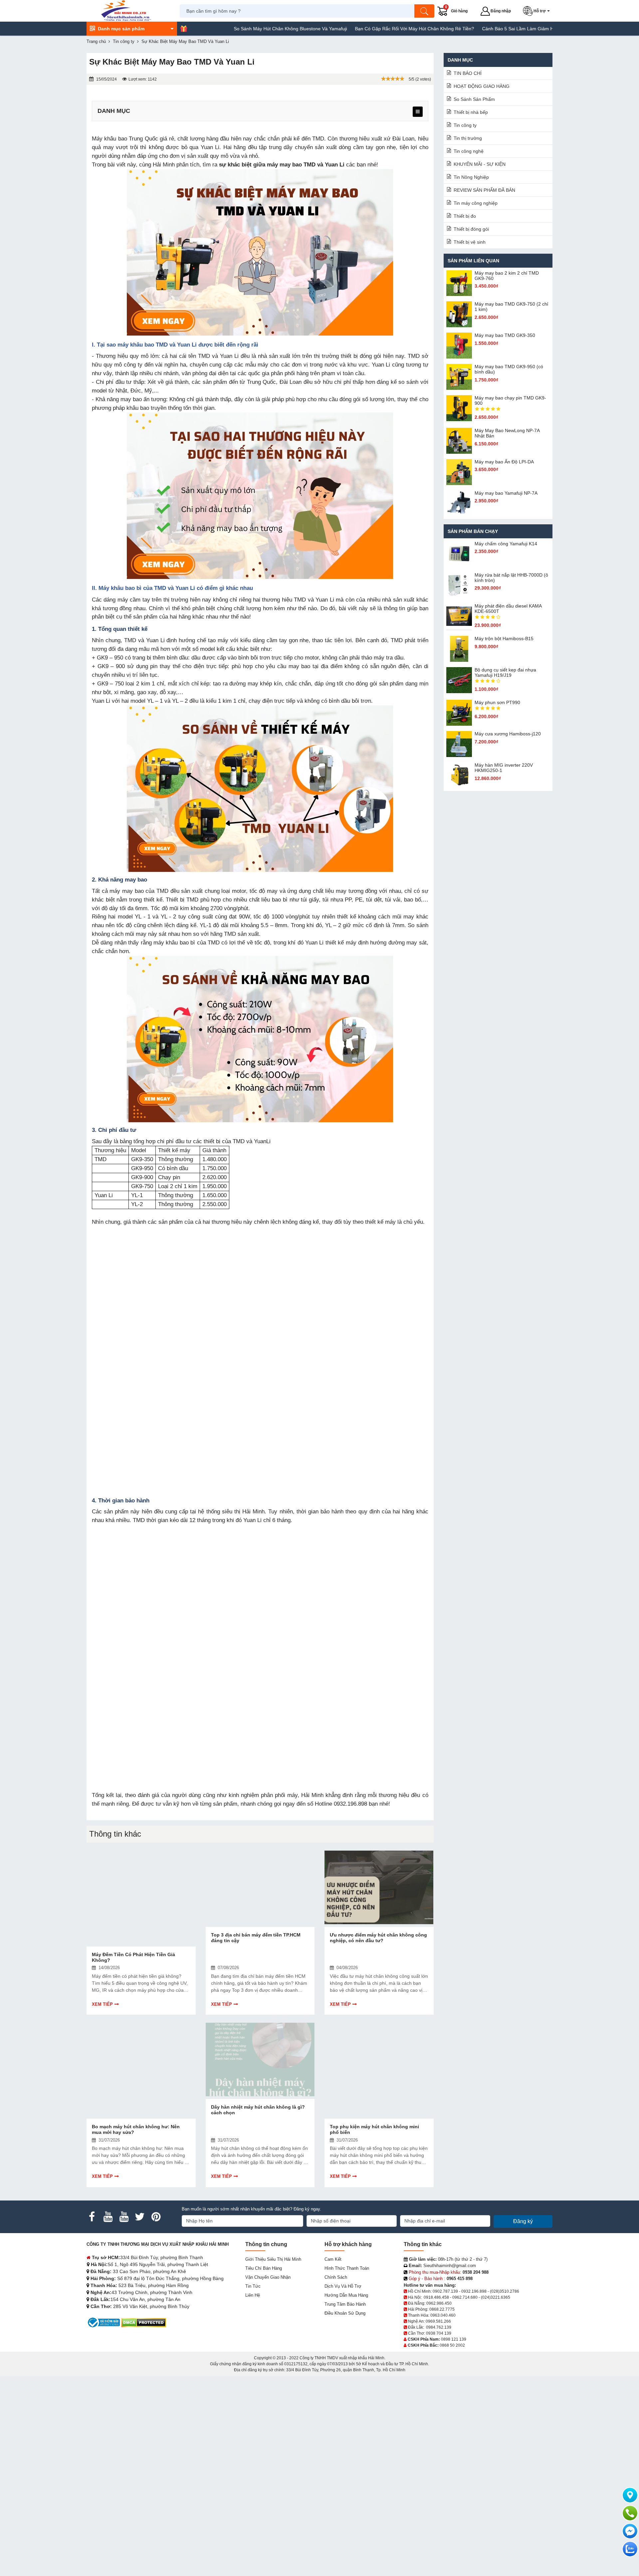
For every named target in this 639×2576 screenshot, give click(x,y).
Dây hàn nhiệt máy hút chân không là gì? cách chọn (258, 1890)
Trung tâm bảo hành (345, 2065)
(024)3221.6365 (496, 2058)
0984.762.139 (439, 2088)
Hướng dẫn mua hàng (346, 2056)
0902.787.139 (445, 2052)
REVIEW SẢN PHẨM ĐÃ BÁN (484, 190)
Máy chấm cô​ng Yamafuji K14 (506, 544)
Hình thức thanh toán (347, 2029)
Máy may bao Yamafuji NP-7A (506, 493)
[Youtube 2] (124, 1978)
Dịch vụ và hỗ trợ (343, 2047)
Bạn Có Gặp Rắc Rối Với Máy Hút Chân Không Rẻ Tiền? (317, 29)
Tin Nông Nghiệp (471, 177)
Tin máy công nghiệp (476, 203)
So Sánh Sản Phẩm (474, 99)
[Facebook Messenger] (630, 2531)
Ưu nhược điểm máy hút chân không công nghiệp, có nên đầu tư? (378, 1738)
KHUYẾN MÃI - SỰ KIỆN (480, 164)
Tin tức (253, 2047)
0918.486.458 (436, 2058)
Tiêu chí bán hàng (264, 2029)
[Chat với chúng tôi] (630, 2549)
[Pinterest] (156, 1978)
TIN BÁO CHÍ (468, 73)
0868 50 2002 (452, 2106)
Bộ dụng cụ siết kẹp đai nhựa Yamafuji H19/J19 (505, 672)
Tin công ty (465, 125)
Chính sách (336, 2038)
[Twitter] (140, 1978)
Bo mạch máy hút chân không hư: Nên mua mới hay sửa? (136, 1890)
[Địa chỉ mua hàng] (630, 2495)
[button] (538, 11)
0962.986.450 (439, 2064)
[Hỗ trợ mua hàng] (630, 2513)
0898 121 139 (454, 2100)
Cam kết (333, 2020)
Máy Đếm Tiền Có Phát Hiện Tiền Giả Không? (133, 1738)
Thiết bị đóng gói (471, 229)
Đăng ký (523, 1982)
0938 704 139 (439, 2094)
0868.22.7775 (442, 2070)
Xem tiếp (102, 1785)
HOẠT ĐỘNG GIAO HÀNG (482, 86)
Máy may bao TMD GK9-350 (505, 335)
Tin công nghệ (469, 151)
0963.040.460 (443, 2076)
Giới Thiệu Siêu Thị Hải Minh (273, 2020)
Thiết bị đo (465, 216)
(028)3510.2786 (505, 2052)
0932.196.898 (474, 2052)
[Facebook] (92, 1978)
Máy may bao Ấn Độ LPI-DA (504, 462)
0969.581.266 (438, 2082)
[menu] (418, 112)
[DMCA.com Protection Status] (144, 2083)
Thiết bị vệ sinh (470, 242)
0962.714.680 (465, 2058)
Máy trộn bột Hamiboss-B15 (504, 639)
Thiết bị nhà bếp (471, 112)
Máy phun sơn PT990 (497, 702)
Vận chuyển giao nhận (268, 2038)
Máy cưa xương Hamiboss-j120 (508, 734)
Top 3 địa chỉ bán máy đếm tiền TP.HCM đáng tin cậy (256, 1738)
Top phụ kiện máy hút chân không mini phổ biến (374, 1890)
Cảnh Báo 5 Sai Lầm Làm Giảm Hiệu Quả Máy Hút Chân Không (451, 29)
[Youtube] (108, 1978)
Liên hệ (253, 2056)
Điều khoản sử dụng (345, 2074)
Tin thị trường (468, 138)
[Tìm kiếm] (424, 11)
